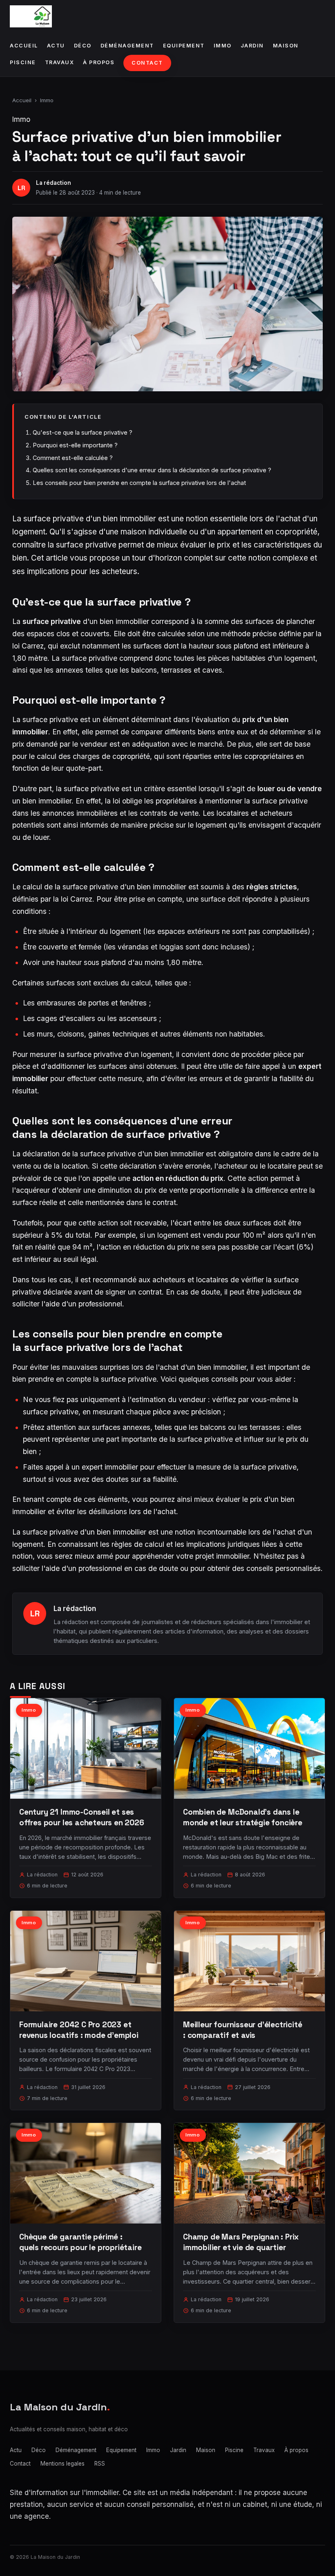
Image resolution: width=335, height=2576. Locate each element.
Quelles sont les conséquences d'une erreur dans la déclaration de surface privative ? (152, 470)
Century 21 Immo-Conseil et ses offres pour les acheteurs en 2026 (82, 1817)
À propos (99, 62)
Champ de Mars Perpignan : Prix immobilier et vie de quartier (241, 2242)
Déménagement (127, 46)
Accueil (24, 46)
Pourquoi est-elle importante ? (75, 445)
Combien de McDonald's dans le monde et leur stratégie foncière (243, 1817)
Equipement (184, 46)
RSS (100, 2464)
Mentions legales (63, 2464)
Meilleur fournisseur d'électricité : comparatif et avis (243, 2030)
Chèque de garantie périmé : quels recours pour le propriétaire (80, 2242)
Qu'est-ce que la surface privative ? (83, 432)
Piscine (23, 62)
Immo (223, 46)
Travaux (60, 62)
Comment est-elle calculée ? (73, 458)
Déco (83, 46)
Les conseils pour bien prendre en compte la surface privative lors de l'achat (139, 483)
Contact (147, 63)
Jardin (252, 46)
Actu (56, 46)
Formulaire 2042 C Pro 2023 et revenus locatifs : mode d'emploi (79, 2030)
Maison (286, 46)
